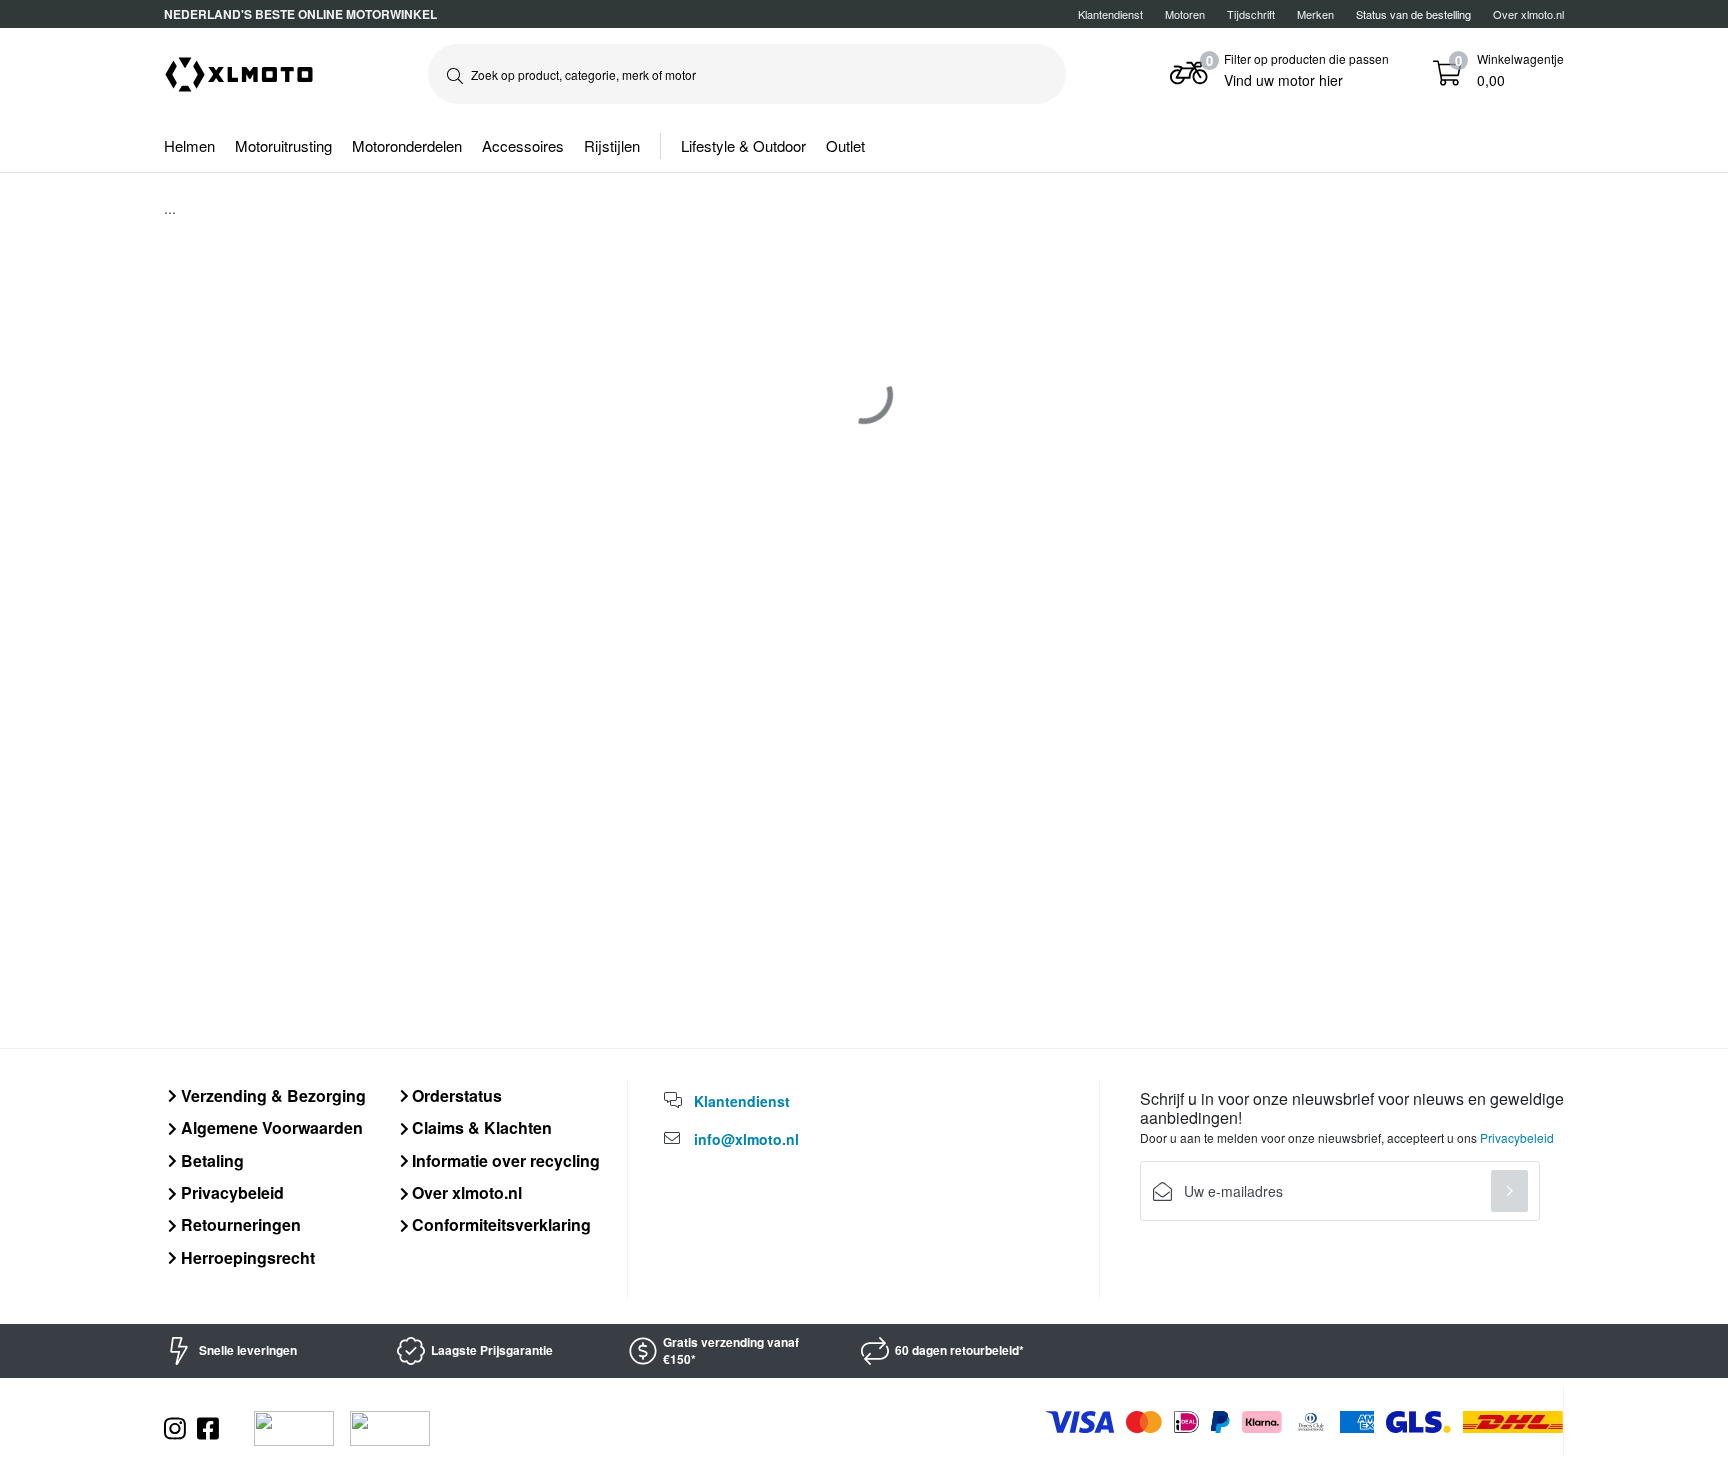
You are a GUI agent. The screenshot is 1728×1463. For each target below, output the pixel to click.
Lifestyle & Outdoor (743, 145)
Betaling (210, 1160)
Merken (1315, 14)
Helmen (189, 145)
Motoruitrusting (283, 145)
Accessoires (523, 145)
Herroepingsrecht (246, 1257)
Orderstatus (455, 1095)
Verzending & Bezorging (271, 1095)
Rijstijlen (612, 145)
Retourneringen (239, 1224)
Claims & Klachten (480, 1127)
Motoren (1185, 14)
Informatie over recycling (504, 1160)
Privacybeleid (230, 1192)
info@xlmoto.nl (746, 1139)
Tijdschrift (1251, 14)
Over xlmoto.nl (1528, 14)
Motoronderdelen (407, 145)
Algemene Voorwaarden (270, 1127)
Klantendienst (1110, 14)
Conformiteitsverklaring (499, 1224)
